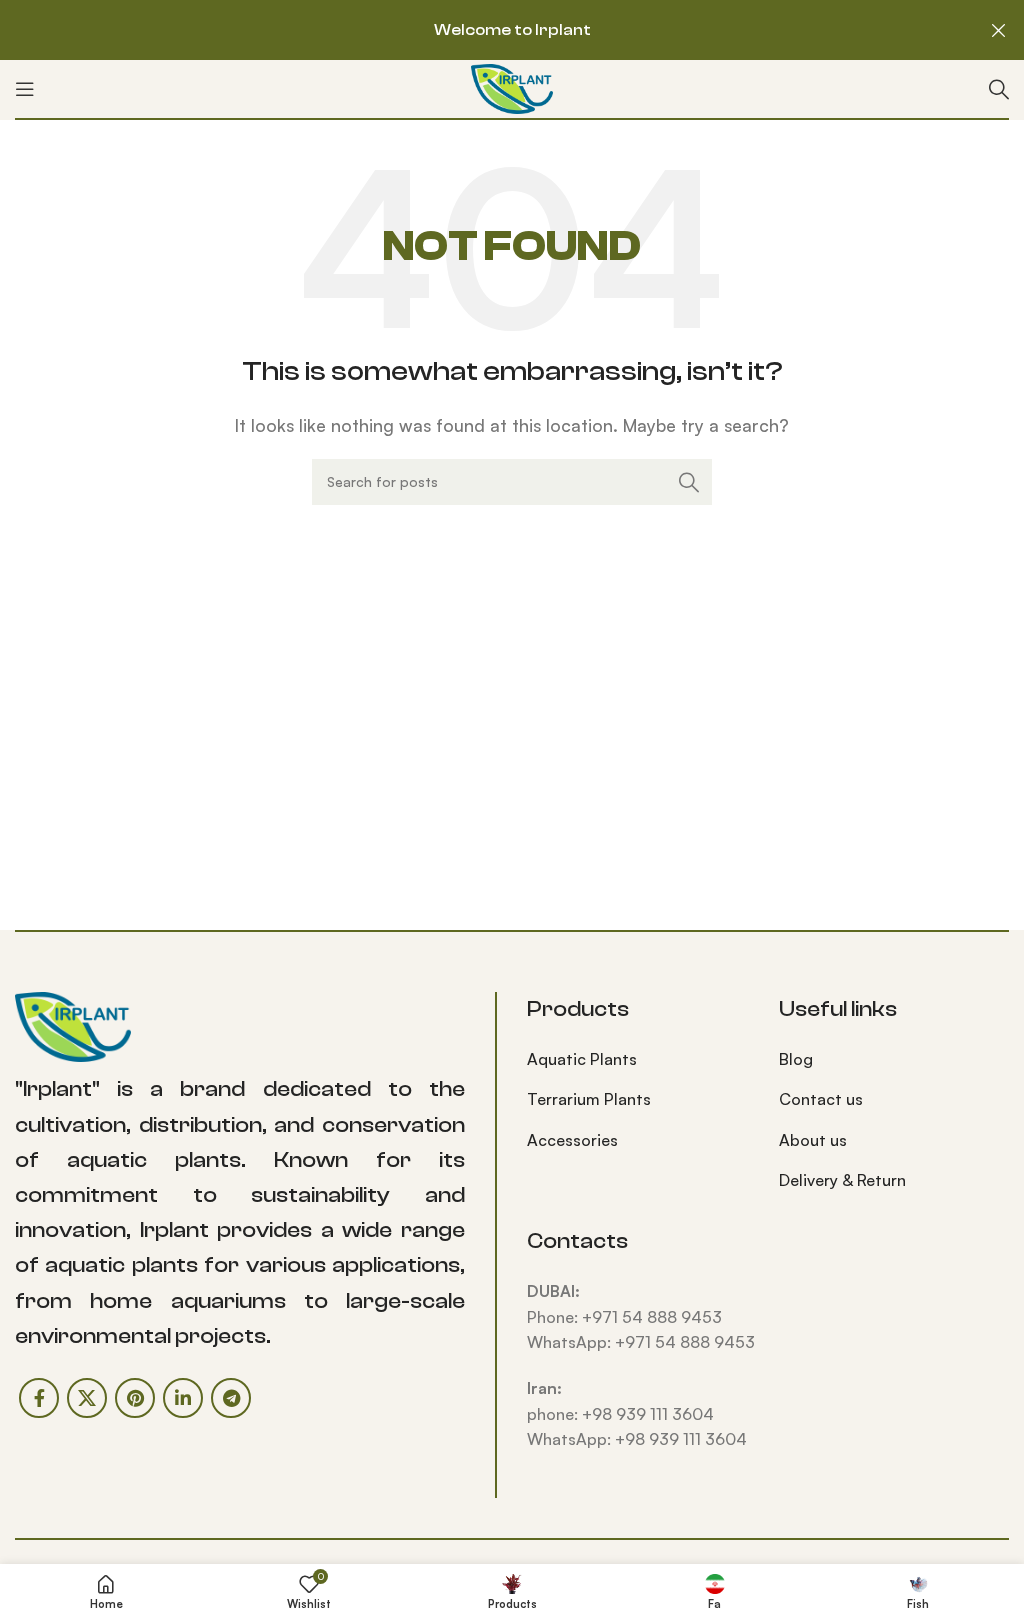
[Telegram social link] (231, 1398)
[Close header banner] (999, 30)
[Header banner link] (482, 30)
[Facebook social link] (39, 1398)
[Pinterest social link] (135, 1398)
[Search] (999, 89)
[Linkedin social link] (183, 1398)
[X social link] (87, 1398)
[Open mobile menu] (25, 89)
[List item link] (638, 1060)
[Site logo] (512, 87)
